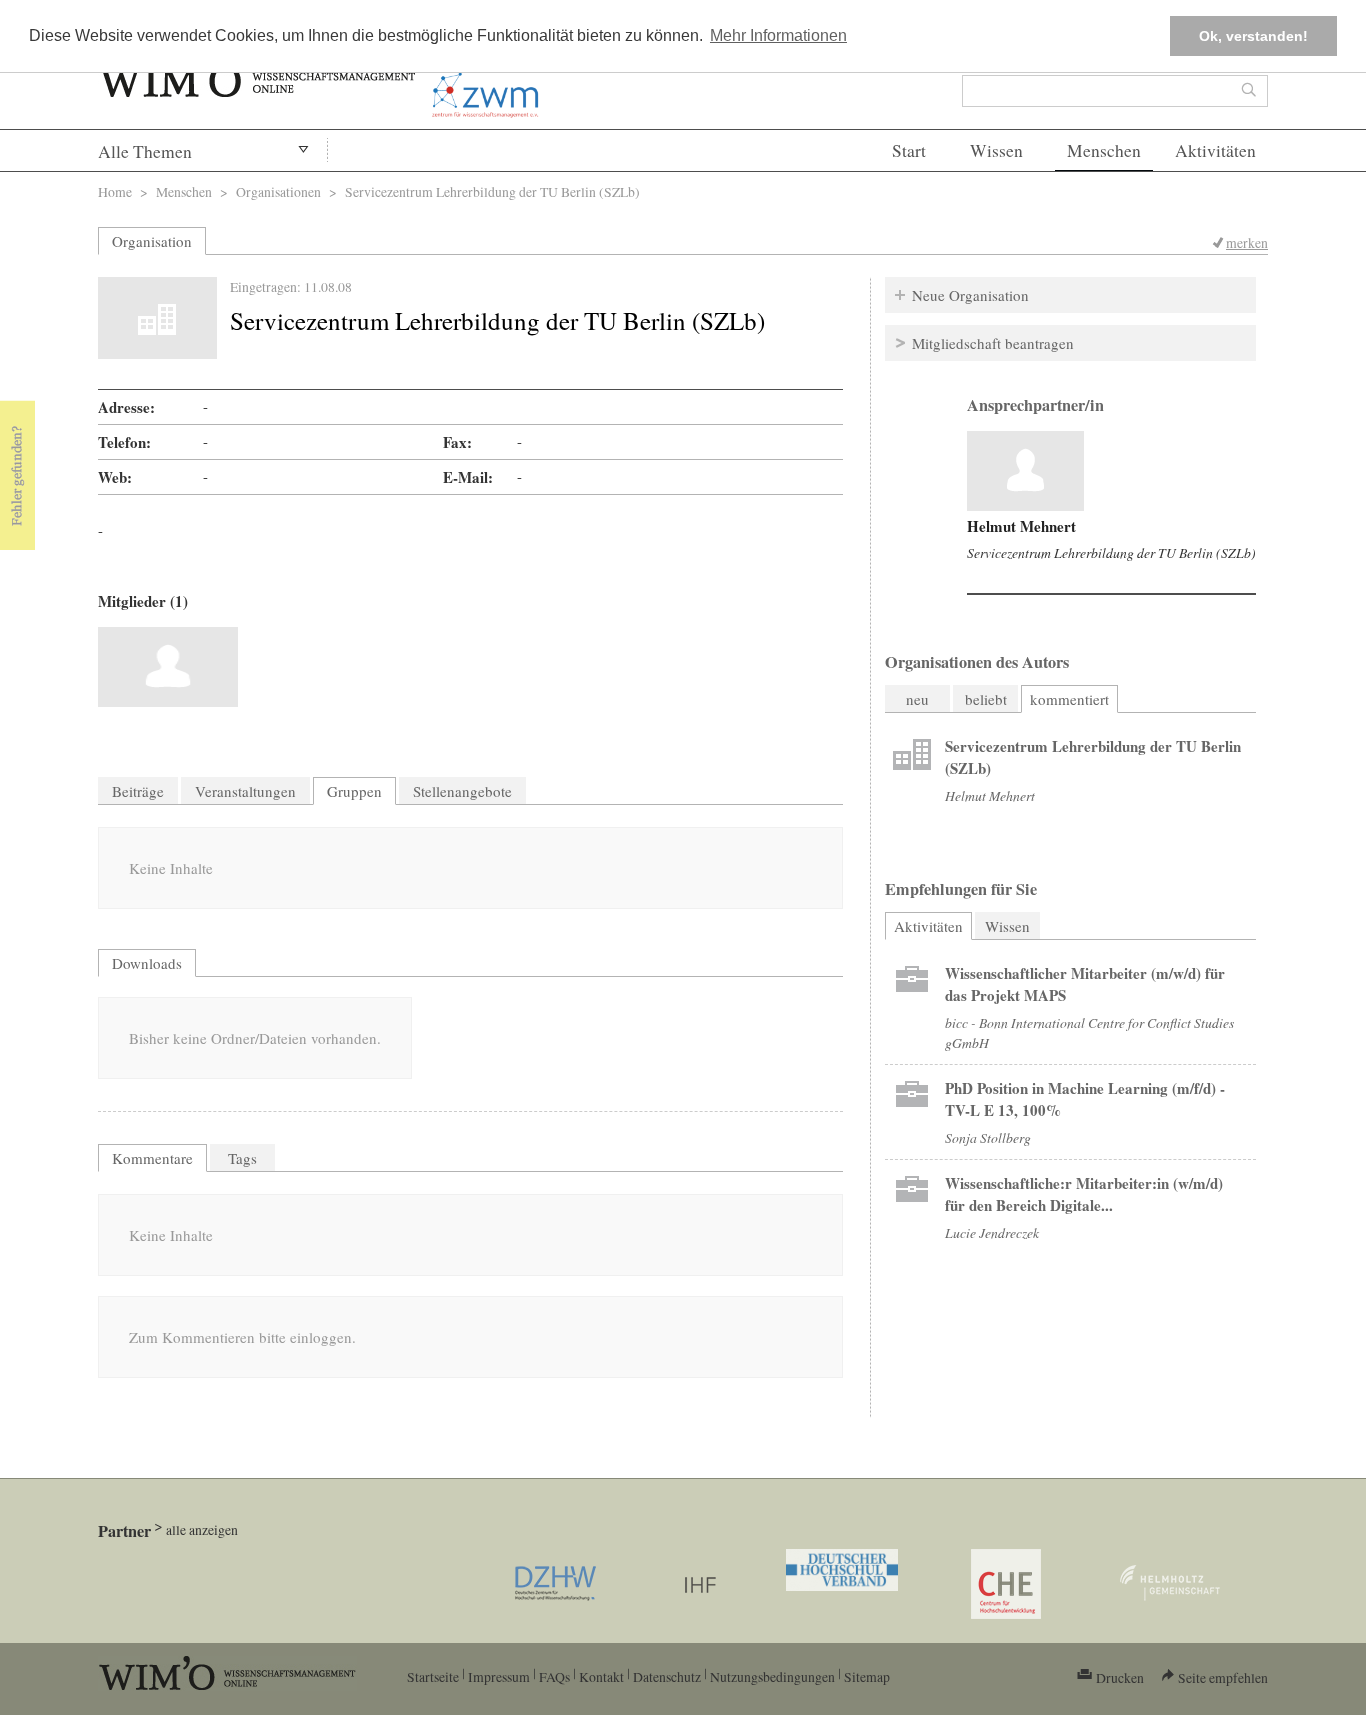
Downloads (147, 963)
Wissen (996, 150)
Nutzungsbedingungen (772, 1676)
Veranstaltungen (245, 791)
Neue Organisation (970, 295)
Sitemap (867, 1676)
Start (909, 150)
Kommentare (152, 1158)
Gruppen (354, 791)
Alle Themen (145, 151)
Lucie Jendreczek (992, 1232)
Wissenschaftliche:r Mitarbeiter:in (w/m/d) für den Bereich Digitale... (1084, 1194)
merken (1247, 242)
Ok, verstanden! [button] (1253, 36)
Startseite (433, 1676)
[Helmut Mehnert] (168, 667)
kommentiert (1069, 699)
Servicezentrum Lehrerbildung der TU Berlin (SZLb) (1111, 552)
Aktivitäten (1215, 150)
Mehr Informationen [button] (778, 35)
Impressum (499, 1676)
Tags (242, 1158)
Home (115, 191)
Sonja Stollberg (988, 1137)
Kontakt (601, 1676)
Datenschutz (667, 1676)
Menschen (1104, 150)
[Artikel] (1025, 471)
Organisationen (278, 191)
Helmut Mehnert (1021, 526)
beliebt (986, 699)
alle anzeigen (202, 1529)
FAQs (554, 1676)
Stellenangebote (462, 791)
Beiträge (138, 791)
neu (917, 699)
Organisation (152, 241)
